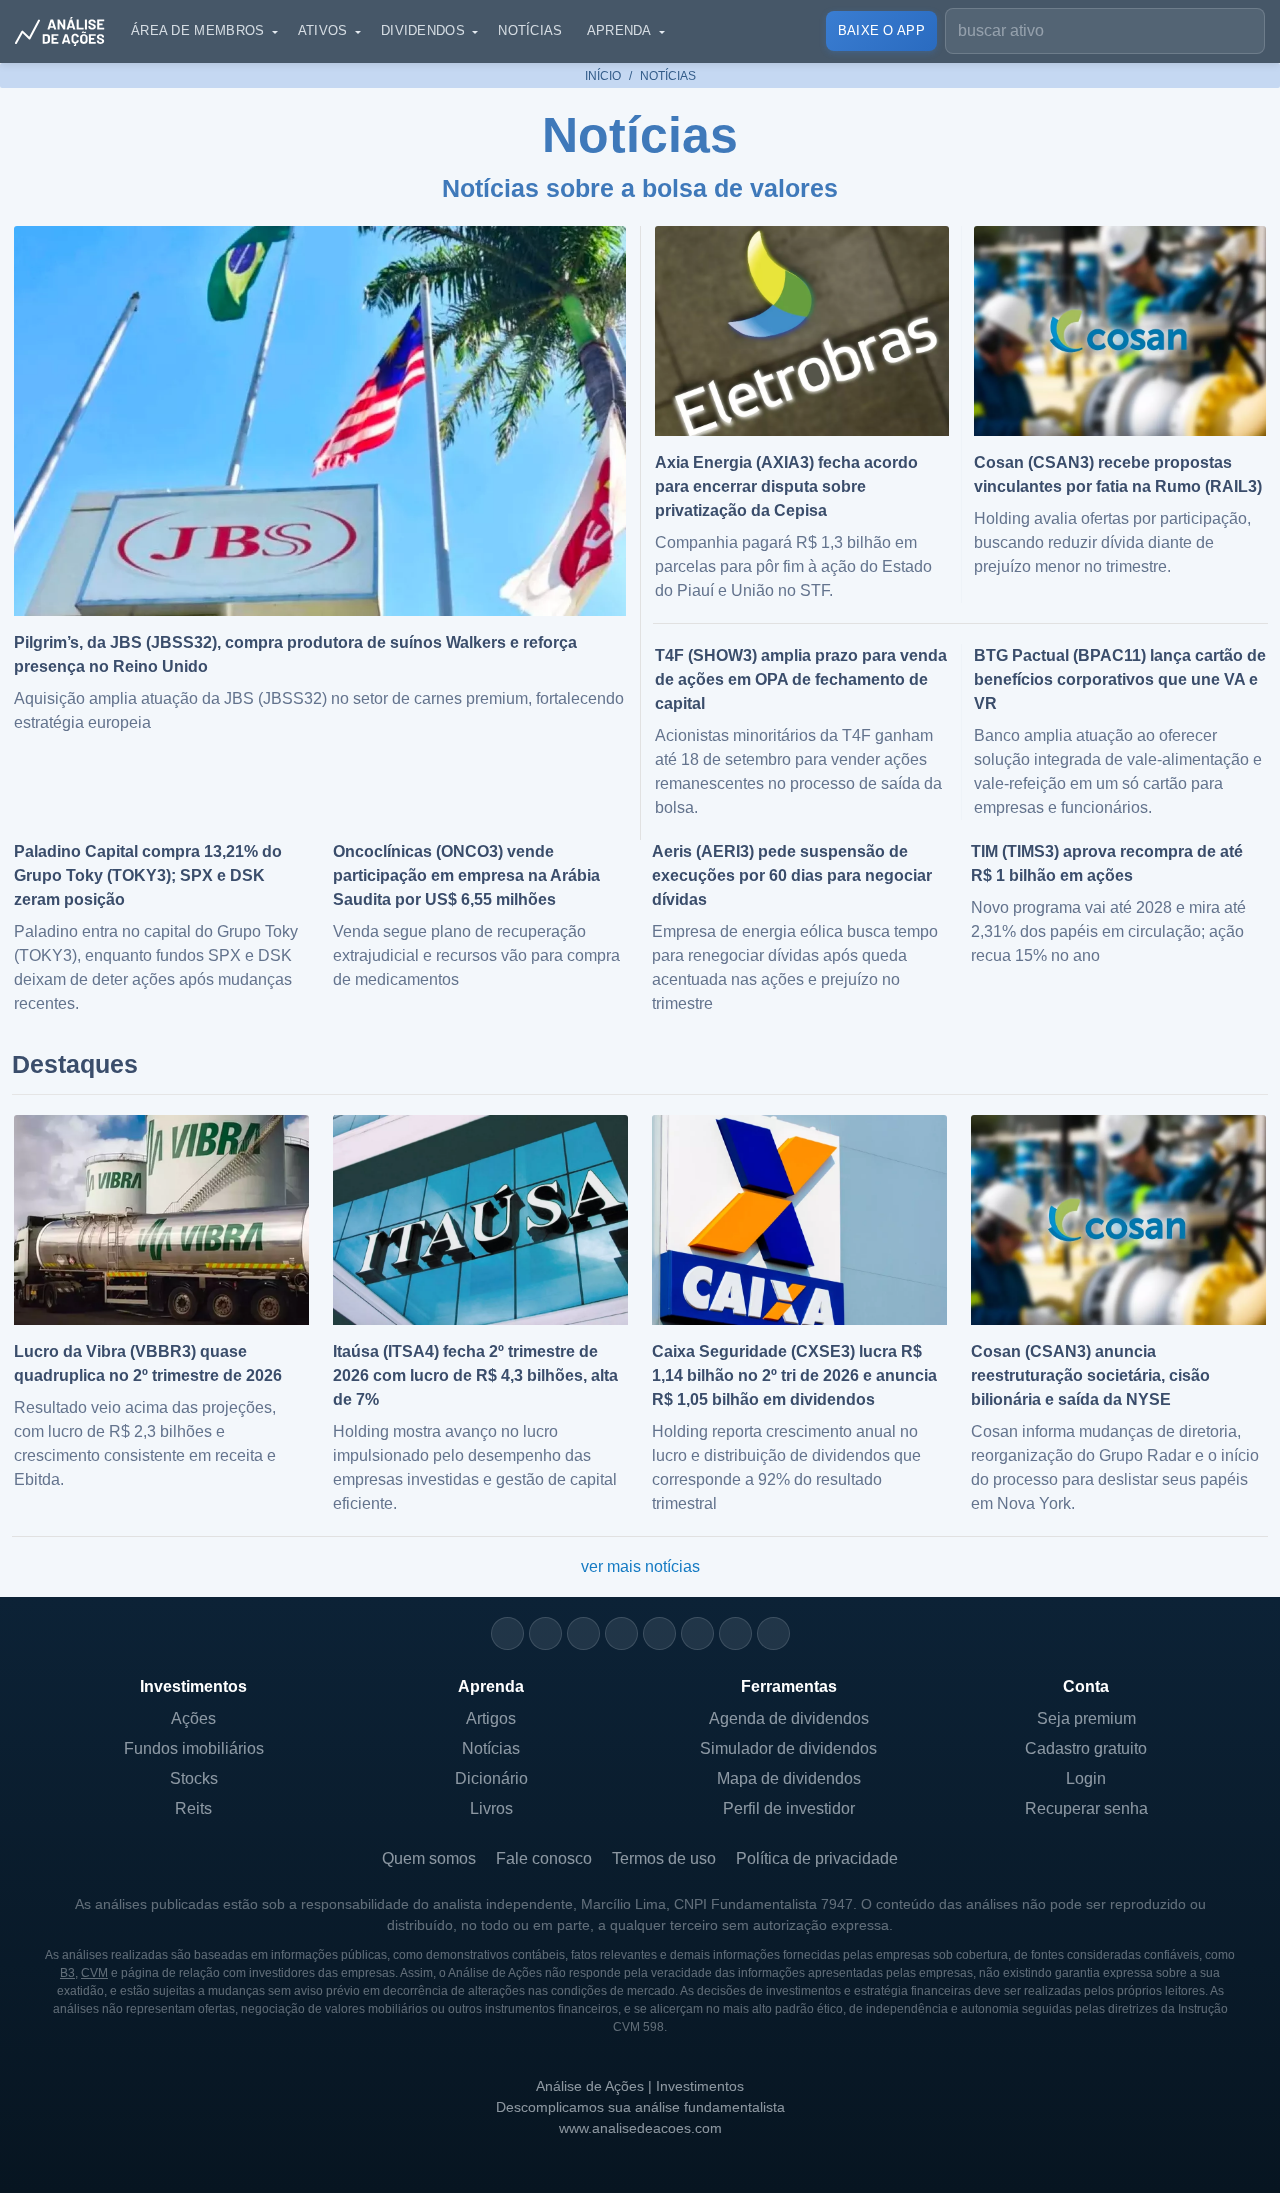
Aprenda (619, 30)
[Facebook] (545, 1633)
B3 (67, 1973)
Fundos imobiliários (194, 1748)
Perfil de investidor (789, 1808)
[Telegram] (621, 1633)
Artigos (491, 1718)
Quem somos (429, 1858)
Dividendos (423, 30)
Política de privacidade (817, 1858)
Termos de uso (664, 1858)
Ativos (323, 30)
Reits (193, 1808)
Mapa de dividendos (789, 1778)
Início (603, 76)
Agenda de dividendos (789, 1718)
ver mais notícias (640, 1566)
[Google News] (697, 1633)
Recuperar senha (1086, 1808)
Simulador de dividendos (788, 1748)
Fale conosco (544, 1858)
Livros (491, 1808)
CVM (94, 1973)
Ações (193, 1718)
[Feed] (735, 1633)
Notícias (530, 30)
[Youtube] (659, 1633)
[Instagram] (507, 1633)
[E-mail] (773, 1633)
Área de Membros (198, 30)
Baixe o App (881, 30)
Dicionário (491, 1778)
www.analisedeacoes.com (640, 2128)
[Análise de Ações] (66, 31)
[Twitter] (583, 1633)
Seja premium (1086, 1718)
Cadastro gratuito (1086, 1748)
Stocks (194, 1778)
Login (1086, 1778)
